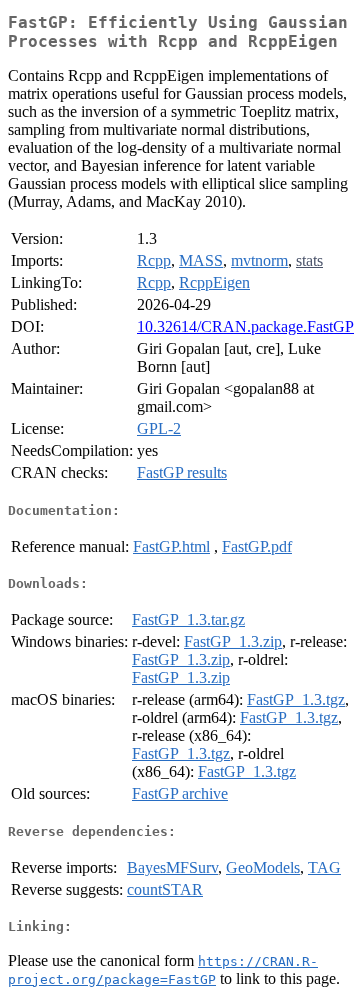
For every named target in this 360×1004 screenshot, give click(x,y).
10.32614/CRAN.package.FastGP (245, 326)
